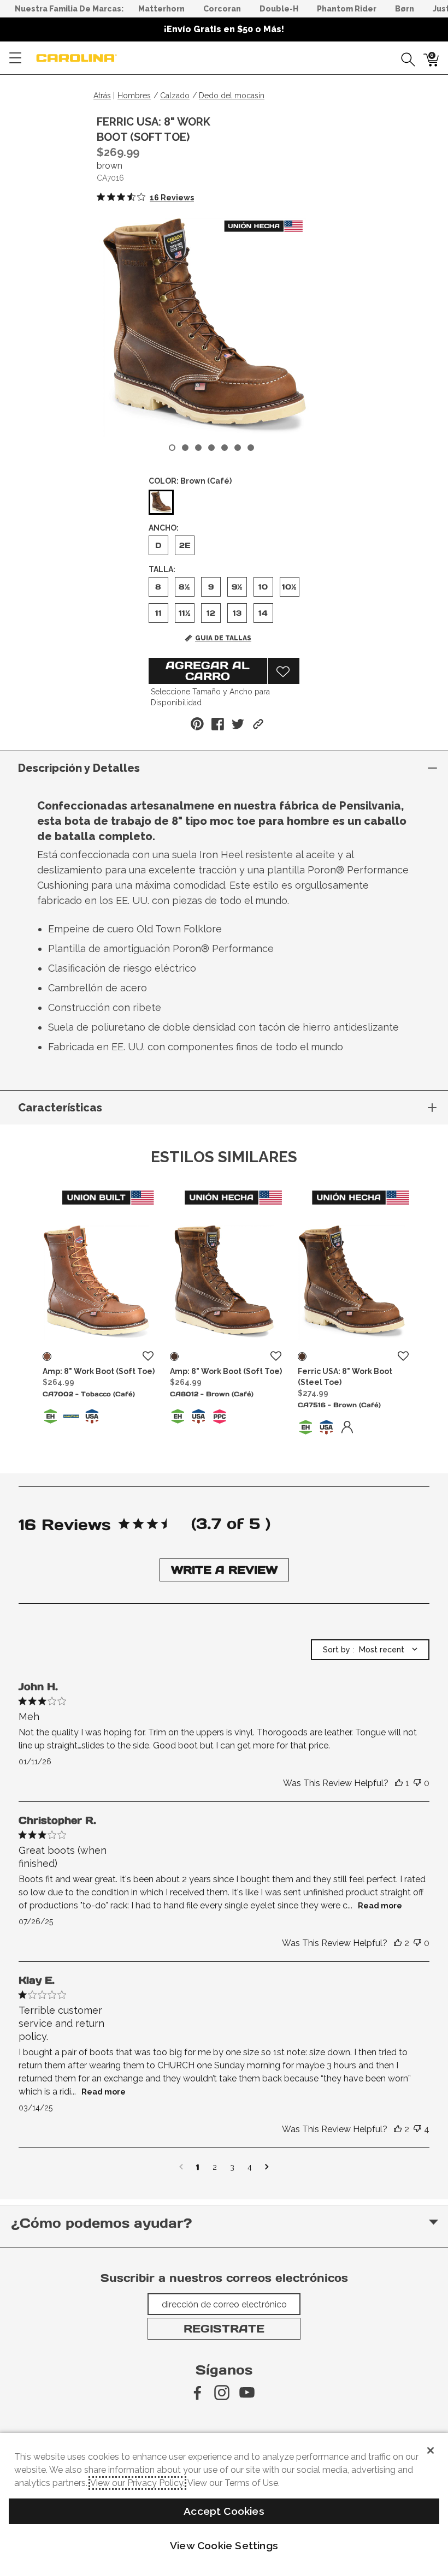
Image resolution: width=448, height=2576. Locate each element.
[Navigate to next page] (267, 2167)
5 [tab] (225, 448)
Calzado (175, 96)
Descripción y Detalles (79, 768)
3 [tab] (198, 448)
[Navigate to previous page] (181, 2167)
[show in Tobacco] (47, 1357)
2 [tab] (185, 448)
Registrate (224, 2329)
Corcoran (222, 9)
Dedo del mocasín (232, 96)
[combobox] (370, 1650)
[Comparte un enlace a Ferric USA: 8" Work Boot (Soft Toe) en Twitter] (238, 724)
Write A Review (224, 1570)
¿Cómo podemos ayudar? (101, 2223)
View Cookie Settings (224, 2545)
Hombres (134, 96)
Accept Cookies (224, 2511)
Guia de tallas (223, 638)
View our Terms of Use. (234, 2483)
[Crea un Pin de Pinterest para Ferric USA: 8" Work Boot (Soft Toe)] (197, 724)
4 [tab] (211, 448)
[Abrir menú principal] (15, 58)
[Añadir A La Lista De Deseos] (284, 671)
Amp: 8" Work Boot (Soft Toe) (99, 1371)
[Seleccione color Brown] (161, 503)
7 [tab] (251, 448)
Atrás (102, 96)
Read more (380, 1906)
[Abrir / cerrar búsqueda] (404, 58)
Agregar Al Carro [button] (208, 671)
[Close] (431, 2450)
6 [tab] (238, 448)
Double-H (279, 9)
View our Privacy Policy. (137, 2483)
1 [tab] (172, 448)
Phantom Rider (347, 9)
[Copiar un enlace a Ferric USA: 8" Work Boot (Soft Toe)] (258, 724)
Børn (405, 9)
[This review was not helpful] (417, 1783)
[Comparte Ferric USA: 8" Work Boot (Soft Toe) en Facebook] (218, 724)
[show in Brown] (174, 1357)
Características (60, 1108)
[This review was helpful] (399, 1783)
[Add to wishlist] (148, 1357)
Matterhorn (161, 9)
